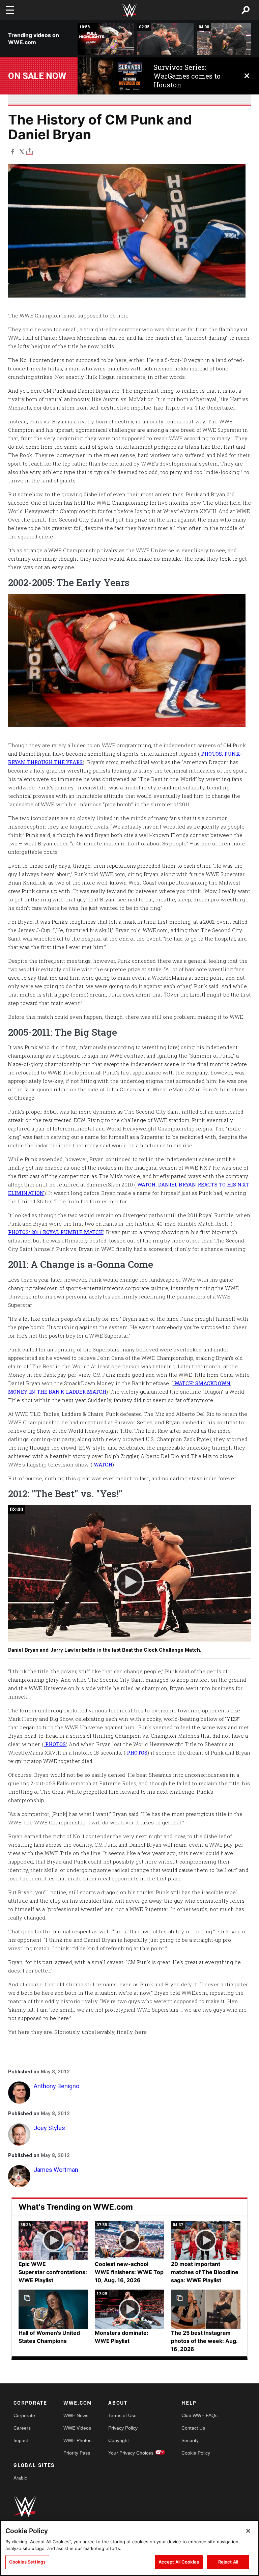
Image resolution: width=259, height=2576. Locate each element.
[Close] (248, 2531)
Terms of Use (122, 2415)
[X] (22, 151)
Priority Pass (77, 2453)
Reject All (228, 2562)
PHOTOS (55, 1744)
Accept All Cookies (179, 2562)
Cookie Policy (196, 2453)
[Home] (129, 10)
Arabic (20, 2478)
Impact (21, 2440)
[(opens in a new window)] (110, 76)
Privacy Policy (123, 2428)
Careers (22, 2428)
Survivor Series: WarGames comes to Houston (187, 76)
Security (190, 2440)
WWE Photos (77, 2440)
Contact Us (193, 2428)
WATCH (102, 1464)
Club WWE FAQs (199, 2415)
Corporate (24, 2415)
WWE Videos (77, 2428)
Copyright (119, 2440)
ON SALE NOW (37, 76)
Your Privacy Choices (131, 2453)
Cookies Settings (27, 2562)
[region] (129, 2548)
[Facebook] (13, 151)
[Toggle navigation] (10, 10)
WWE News (76, 2415)
